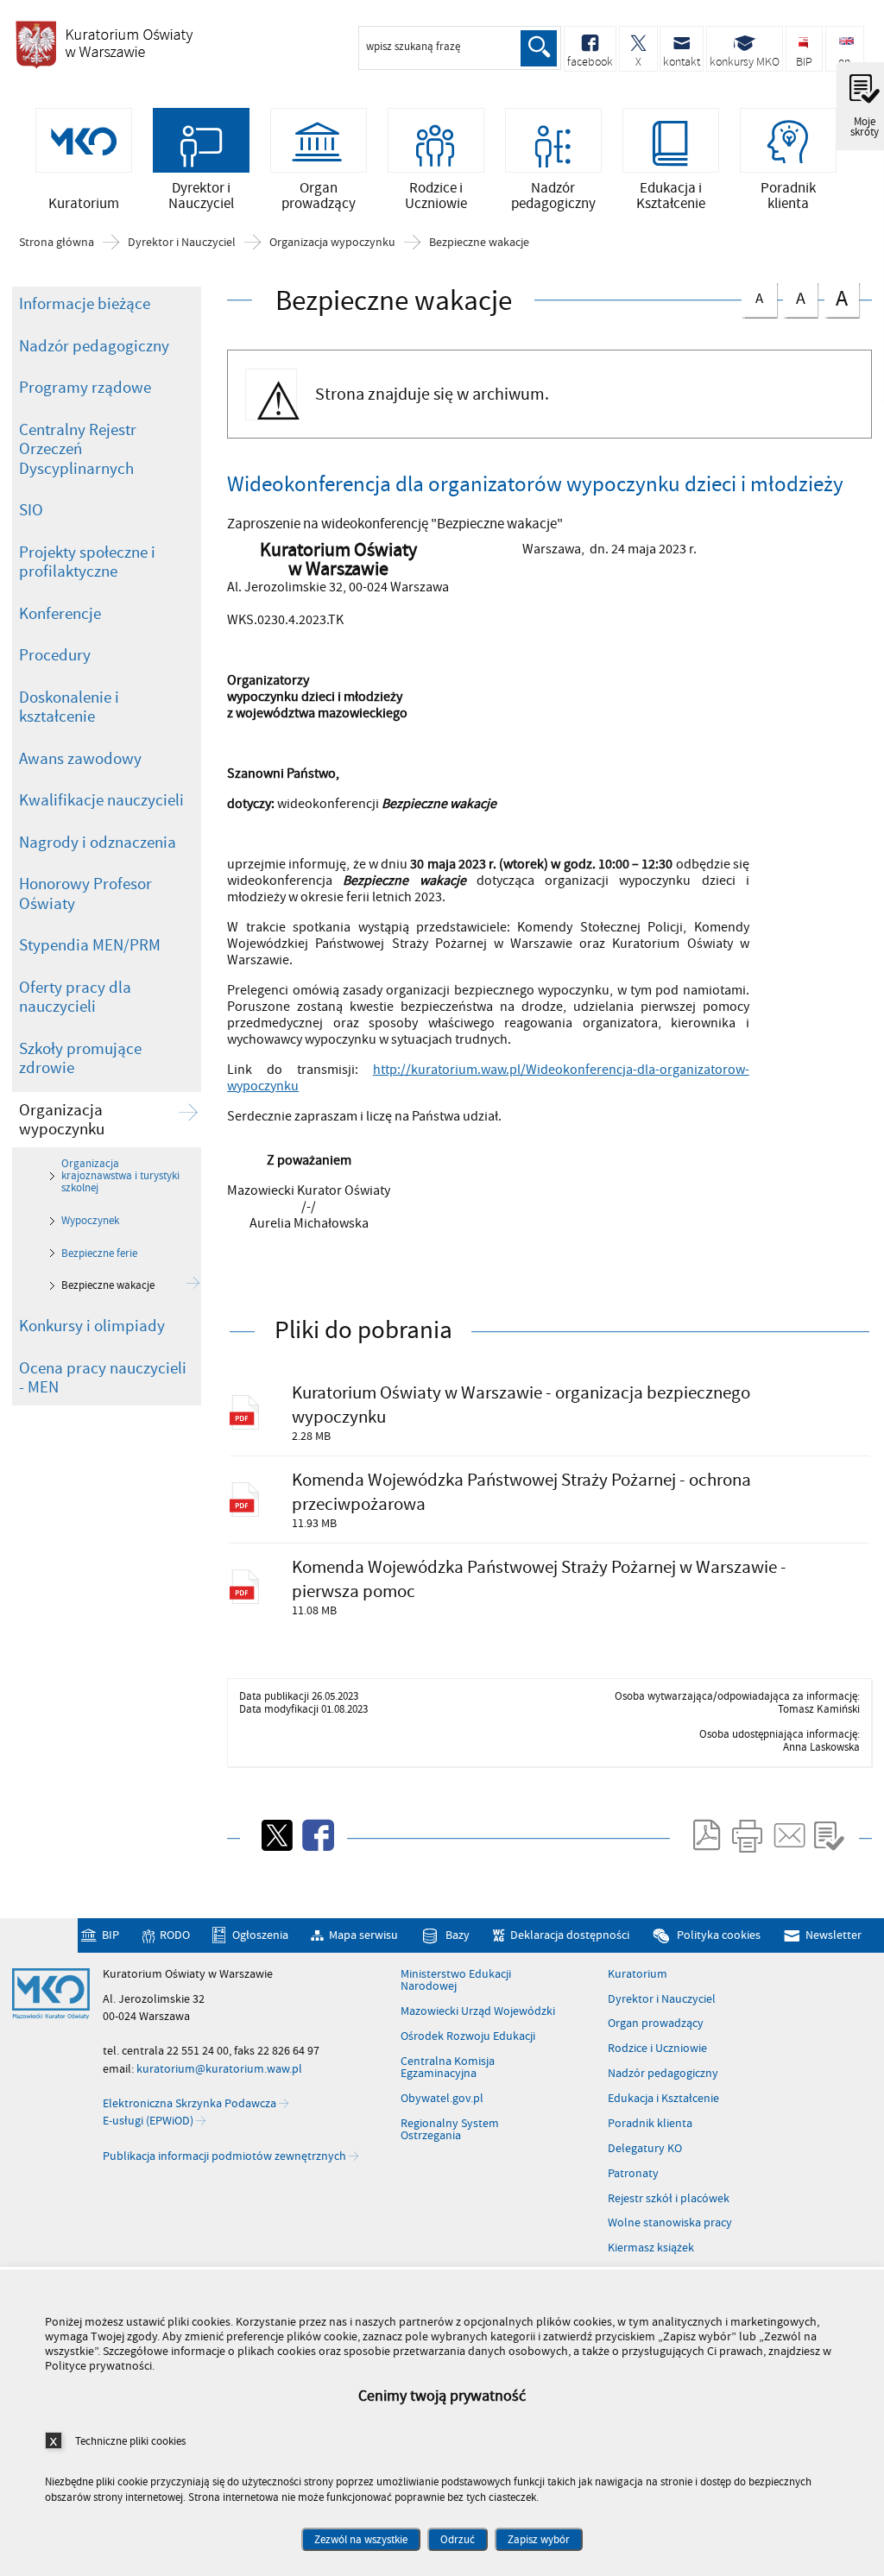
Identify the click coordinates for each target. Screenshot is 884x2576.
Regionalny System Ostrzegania (450, 2130)
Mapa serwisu (363, 1935)
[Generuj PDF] (705, 1835)
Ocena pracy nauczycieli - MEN (103, 1378)
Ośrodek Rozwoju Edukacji (468, 2036)
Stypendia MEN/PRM (90, 945)
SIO (31, 510)
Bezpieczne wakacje (479, 243)
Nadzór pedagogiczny (94, 346)
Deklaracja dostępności (570, 1935)
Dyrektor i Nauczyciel (182, 243)
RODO (175, 1935)
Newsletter (833, 1935)
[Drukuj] (747, 1835)
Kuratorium (638, 1974)
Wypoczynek (90, 1221)
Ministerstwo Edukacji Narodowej (456, 1981)
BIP (110, 1935)
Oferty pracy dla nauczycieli (75, 998)
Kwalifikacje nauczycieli (101, 800)
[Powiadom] (788, 1835)
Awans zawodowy (80, 759)
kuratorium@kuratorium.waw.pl (219, 2069)
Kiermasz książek (651, 2248)
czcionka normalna (752, 296)
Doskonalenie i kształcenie (69, 707)
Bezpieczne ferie (99, 1253)
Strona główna (57, 243)
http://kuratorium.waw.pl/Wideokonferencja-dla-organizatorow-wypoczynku (488, 1078)
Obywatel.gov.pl (442, 2099)
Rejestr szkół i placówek (669, 2199)
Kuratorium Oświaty (104, 44)
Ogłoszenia (260, 1935)
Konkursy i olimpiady (92, 1326)
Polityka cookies (718, 1935)
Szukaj (539, 48)
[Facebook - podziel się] (317, 1835)
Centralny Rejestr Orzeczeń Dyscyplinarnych (78, 449)
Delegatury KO (645, 2149)
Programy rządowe (85, 388)
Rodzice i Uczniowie (657, 2049)
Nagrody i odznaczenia (98, 843)
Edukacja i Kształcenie (663, 2099)
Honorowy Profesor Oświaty (85, 894)
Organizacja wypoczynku (332, 243)
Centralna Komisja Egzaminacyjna (448, 2068)
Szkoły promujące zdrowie (80, 1059)
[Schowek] (829, 1835)
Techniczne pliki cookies (130, 2441)
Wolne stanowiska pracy (670, 2223)
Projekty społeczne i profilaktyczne (87, 562)
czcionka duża (836, 298)
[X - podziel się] (275, 1835)
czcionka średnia (794, 297)
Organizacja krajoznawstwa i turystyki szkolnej (120, 1176)
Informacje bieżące (85, 304)
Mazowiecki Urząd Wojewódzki (478, 2011)
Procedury (55, 655)
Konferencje (60, 614)
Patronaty (633, 2174)
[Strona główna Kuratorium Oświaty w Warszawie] (51, 1994)
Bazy (457, 1935)
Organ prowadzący (656, 2024)
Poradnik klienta (650, 2124)
